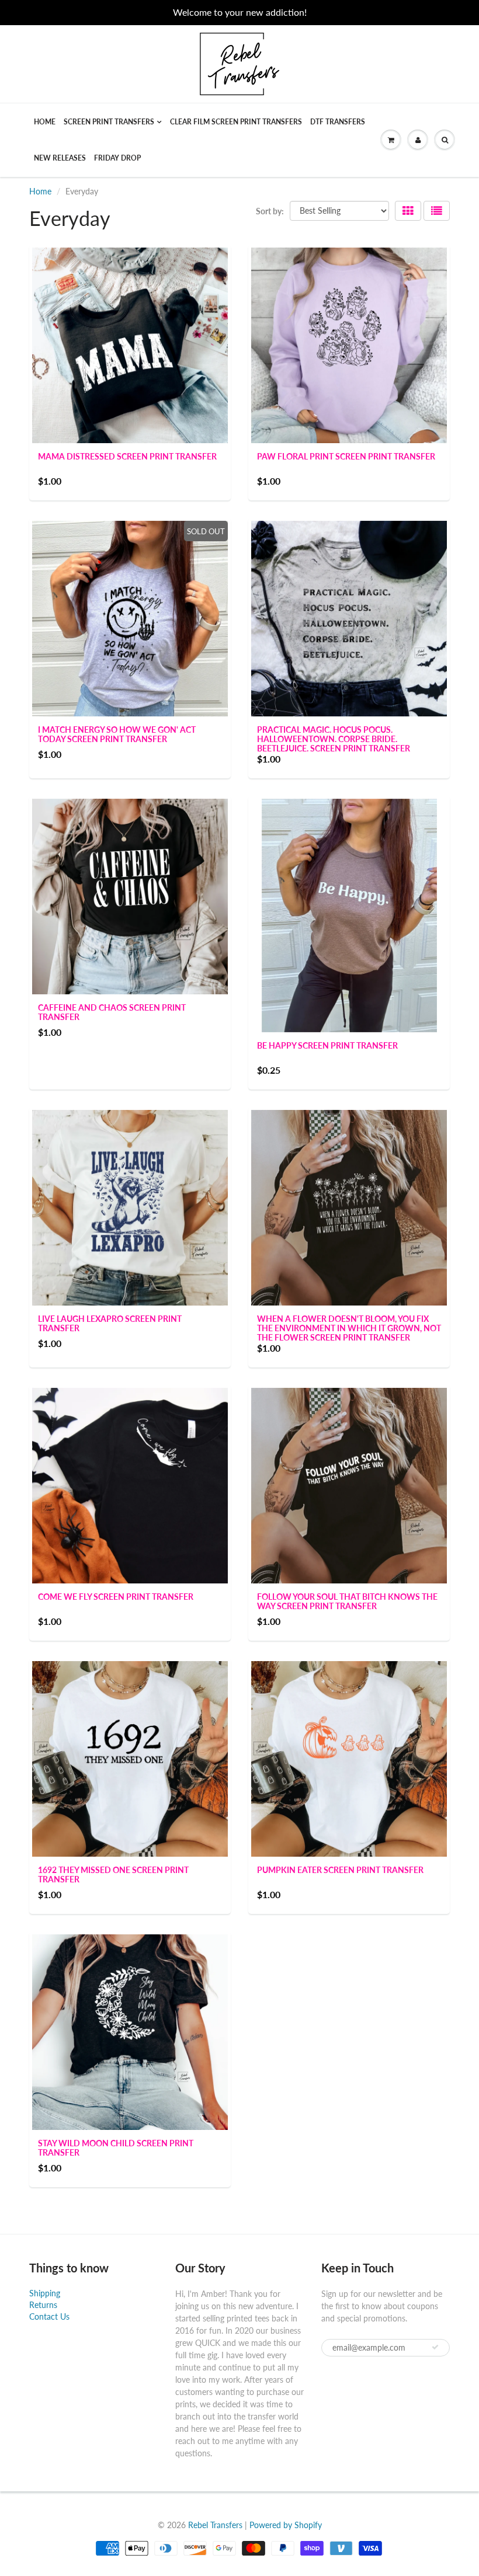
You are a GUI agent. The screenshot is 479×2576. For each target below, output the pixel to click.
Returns (43, 2305)
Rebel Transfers (215, 2525)
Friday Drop (117, 158)
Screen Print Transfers (109, 122)
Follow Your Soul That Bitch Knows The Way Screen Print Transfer (347, 1601)
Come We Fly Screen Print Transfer (116, 1597)
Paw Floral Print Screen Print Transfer (346, 456)
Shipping (45, 2293)
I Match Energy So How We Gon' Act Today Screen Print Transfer (117, 734)
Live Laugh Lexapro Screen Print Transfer (110, 1323)
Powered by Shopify (286, 2525)
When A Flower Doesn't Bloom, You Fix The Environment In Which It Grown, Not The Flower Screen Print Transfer (349, 1328)
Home (45, 122)
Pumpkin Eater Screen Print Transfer (340, 1870)
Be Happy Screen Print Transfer (327, 1045)
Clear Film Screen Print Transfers (236, 122)
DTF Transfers (338, 122)
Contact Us (49, 2316)
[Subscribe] (435, 2347)
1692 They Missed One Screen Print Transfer (113, 1874)
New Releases (60, 158)
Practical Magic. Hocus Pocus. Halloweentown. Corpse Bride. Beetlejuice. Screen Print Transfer (334, 739)
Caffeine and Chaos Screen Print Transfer (112, 1012)
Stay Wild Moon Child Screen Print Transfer (116, 2148)
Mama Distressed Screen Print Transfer (127, 456)
